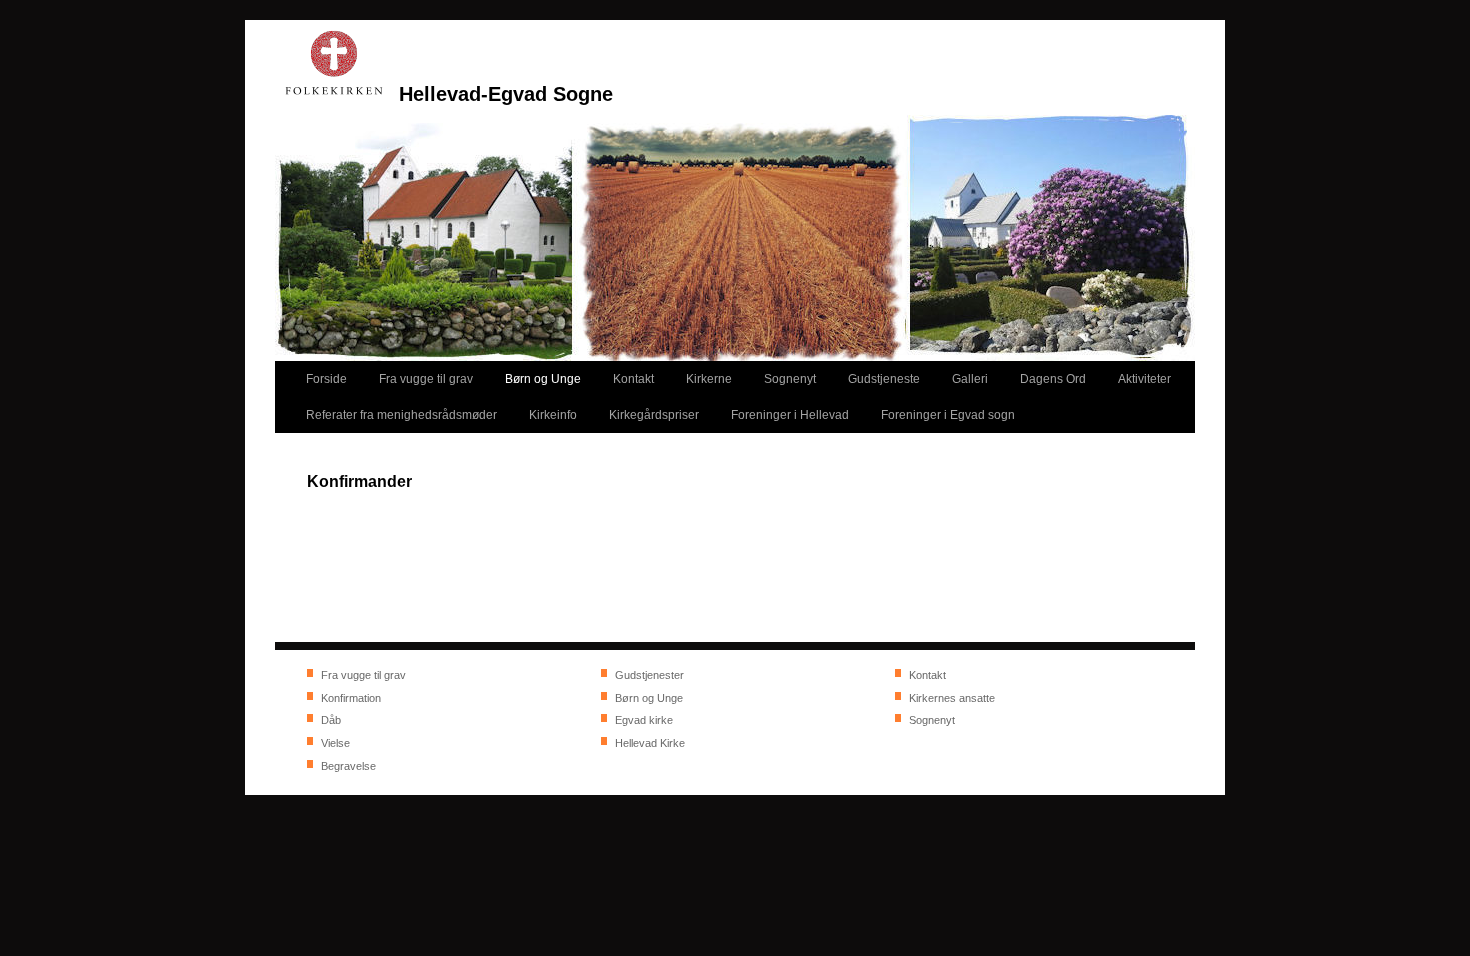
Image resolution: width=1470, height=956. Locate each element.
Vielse (335, 743)
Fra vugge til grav (363, 675)
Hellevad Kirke (650, 743)
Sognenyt (932, 720)
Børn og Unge (649, 698)
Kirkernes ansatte (952, 698)
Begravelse (348, 766)
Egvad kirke (644, 720)
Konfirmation (351, 698)
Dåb (331, 720)
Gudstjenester (649, 675)
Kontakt (927, 675)
